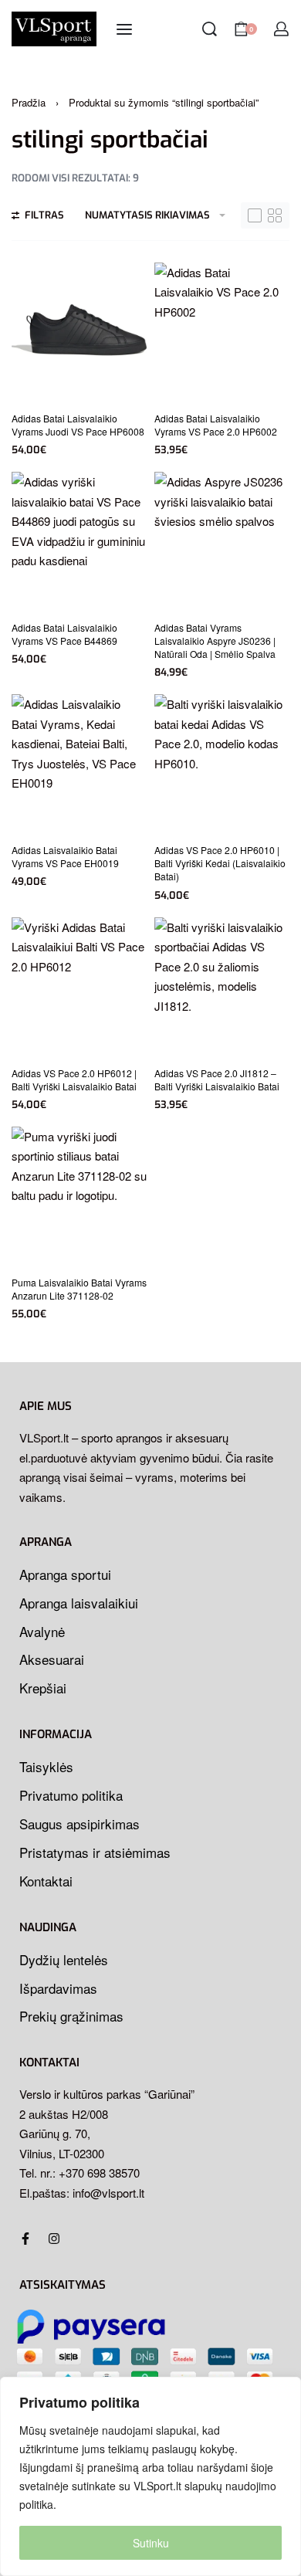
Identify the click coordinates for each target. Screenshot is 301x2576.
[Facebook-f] (25, 2239)
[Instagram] (54, 2239)
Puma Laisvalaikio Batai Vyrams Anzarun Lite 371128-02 (79, 1289)
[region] (150, 2476)
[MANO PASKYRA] (281, 29)
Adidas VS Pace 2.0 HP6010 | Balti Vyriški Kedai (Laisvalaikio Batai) (220, 863)
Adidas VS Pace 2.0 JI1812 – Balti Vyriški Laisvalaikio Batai (217, 1080)
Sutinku (151, 2543)
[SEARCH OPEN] (210, 29)
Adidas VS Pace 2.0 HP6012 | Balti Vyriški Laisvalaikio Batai (74, 1080)
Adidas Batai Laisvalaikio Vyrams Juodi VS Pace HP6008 (78, 425)
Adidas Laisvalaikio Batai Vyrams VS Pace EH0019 (65, 856)
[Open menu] (124, 29)
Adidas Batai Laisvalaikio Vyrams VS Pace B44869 (64, 634)
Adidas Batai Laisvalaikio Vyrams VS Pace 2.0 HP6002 (216, 425)
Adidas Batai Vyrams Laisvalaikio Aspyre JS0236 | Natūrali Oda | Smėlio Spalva (215, 641)
